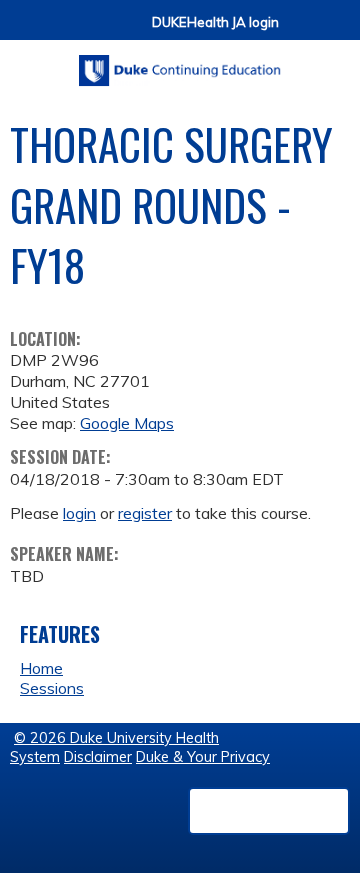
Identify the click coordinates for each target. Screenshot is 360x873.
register (145, 513)
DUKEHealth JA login (215, 22)
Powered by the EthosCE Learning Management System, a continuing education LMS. (269, 811)
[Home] (180, 63)
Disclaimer (98, 757)
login (79, 513)
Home (41, 668)
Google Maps (127, 423)
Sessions (52, 688)
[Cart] (302, 31)
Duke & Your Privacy (203, 757)
